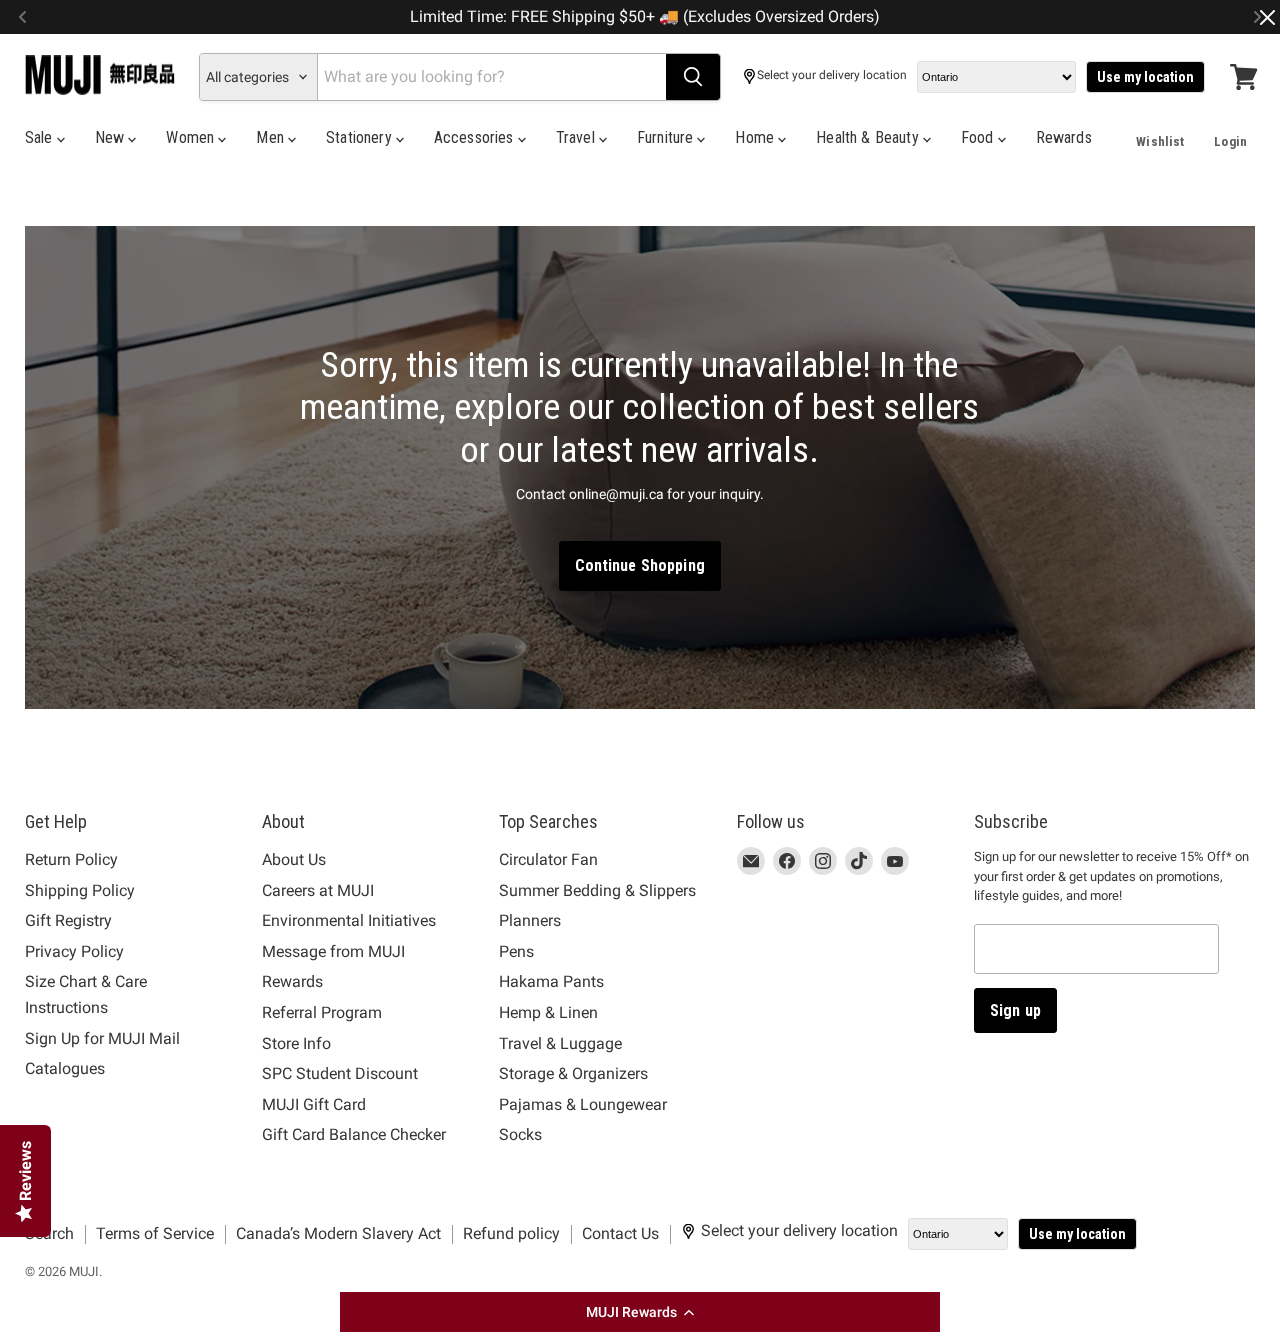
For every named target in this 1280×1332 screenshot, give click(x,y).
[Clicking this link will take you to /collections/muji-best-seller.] (640, 468)
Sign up (1015, 1010)
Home (756, 137)
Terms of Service (155, 1233)
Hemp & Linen (548, 1012)
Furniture (667, 137)
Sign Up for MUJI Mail (102, 1038)
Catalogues (65, 1068)
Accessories (476, 137)
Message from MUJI (333, 951)
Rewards (1064, 137)
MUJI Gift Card (314, 1104)
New (112, 137)
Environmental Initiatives (349, 920)
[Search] (693, 77)
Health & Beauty (869, 137)
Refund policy (511, 1233)
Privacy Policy (74, 951)
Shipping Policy (80, 890)
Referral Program (322, 1012)
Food (979, 137)
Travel (577, 137)
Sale (41, 137)
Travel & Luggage (560, 1043)
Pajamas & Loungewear (583, 1104)
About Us (294, 859)
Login (1230, 141)
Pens (516, 951)
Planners (530, 920)
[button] (640, 1312)
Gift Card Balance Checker (354, 1134)
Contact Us (620, 1233)
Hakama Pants (551, 981)
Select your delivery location (832, 75)
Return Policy (71, 859)
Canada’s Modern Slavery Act (338, 1233)
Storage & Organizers (573, 1073)
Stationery (361, 137)
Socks (520, 1134)
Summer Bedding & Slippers (597, 890)
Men (272, 137)
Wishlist (1160, 141)
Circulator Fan (548, 859)
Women (192, 137)
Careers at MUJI (318, 890)
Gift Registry (68, 920)
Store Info (296, 1043)
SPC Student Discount (340, 1073)
